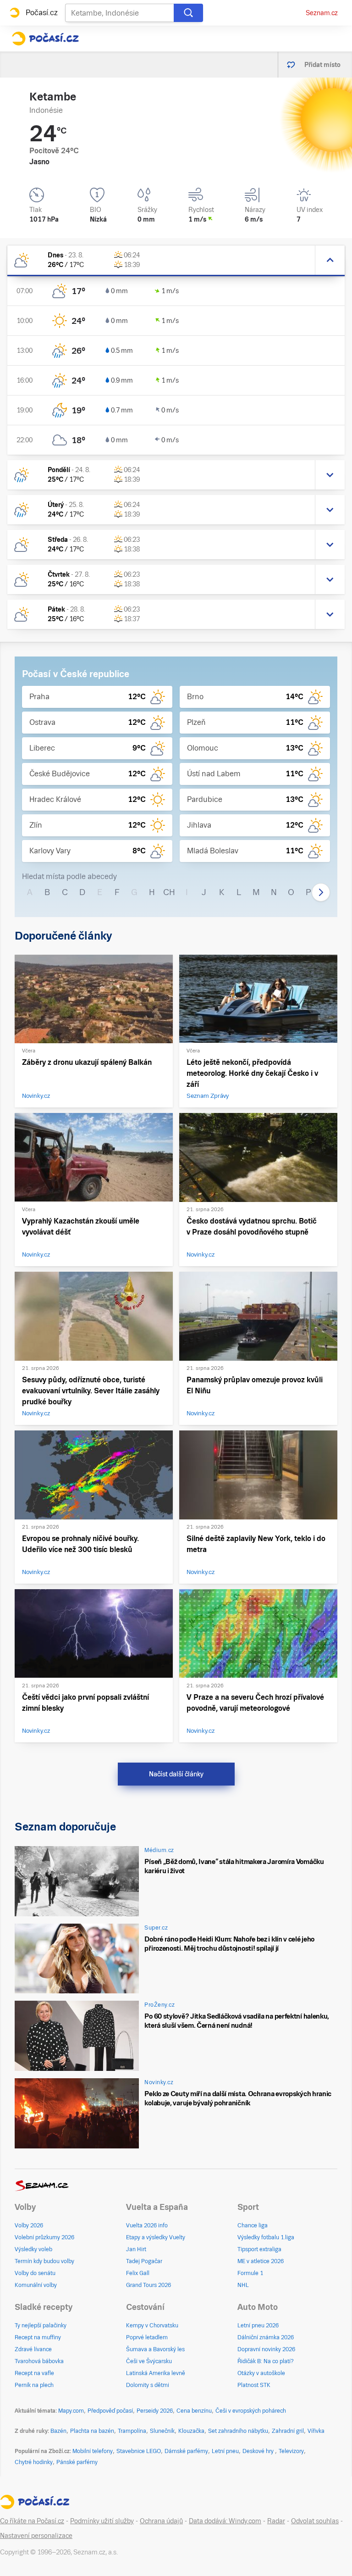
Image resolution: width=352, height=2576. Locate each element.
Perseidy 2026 (155, 2411)
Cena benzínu (194, 2411)
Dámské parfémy (186, 2451)
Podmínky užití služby (102, 2521)
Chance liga (253, 2225)
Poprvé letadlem (147, 2337)
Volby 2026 (29, 2225)
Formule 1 (250, 2273)
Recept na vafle (34, 2373)
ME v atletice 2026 (261, 2261)
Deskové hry (259, 2451)
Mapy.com (71, 2411)
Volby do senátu (35, 2273)
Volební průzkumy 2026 (44, 2237)
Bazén (58, 2431)
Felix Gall (138, 2273)
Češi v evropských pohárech (251, 2411)
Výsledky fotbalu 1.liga (266, 2237)
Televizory (291, 2451)
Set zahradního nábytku (238, 2431)
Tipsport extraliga (259, 2249)
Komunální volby (36, 2285)
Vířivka (316, 2431)
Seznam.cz (322, 13)
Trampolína (132, 2431)
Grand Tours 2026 (148, 2285)
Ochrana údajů (161, 2521)
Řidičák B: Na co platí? (266, 2361)
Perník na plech (34, 2385)
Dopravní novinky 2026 (266, 2349)
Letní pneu (225, 2451)
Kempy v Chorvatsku (152, 2326)
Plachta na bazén (92, 2431)
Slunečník (162, 2431)
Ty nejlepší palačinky (41, 2326)
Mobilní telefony (93, 2451)
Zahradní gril (288, 2431)
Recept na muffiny (38, 2337)
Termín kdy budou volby (44, 2261)
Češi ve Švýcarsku (149, 2361)
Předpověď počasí (110, 2411)
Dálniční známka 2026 (266, 2337)
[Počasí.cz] (45, 39)
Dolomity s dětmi (148, 2385)
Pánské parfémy (77, 2462)
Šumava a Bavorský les (155, 2349)
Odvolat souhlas (315, 2521)
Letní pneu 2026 (258, 2326)
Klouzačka (191, 2431)
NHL (243, 2285)
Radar (276, 2521)
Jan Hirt (136, 2249)
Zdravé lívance (33, 2349)
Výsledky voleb (33, 2249)
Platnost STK (254, 2385)
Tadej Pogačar (144, 2261)
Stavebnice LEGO (139, 2451)
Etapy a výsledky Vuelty (156, 2237)
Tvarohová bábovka (39, 2361)
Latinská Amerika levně (156, 2373)
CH (169, 892)
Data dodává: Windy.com (225, 2521)
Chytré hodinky (34, 2462)
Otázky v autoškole (261, 2373)
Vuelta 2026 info (147, 2225)
